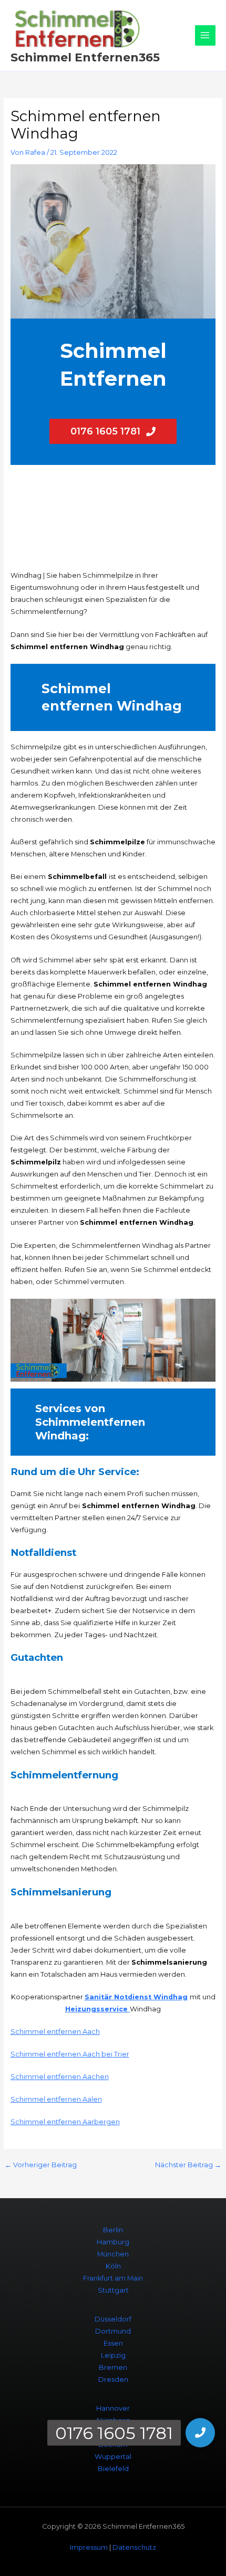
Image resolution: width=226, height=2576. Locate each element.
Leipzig (113, 2355)
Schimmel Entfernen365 (85, 57)
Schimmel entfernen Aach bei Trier (70, 2054)
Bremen (113, 2367)
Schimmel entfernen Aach (55, 2032)
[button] (200, 2433)
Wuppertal (113, 2457)
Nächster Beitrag (188, 2165)
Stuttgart (113, 2290)
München (113, 2254)
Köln (113, 2266)
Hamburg (113, 2242)
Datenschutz (134, 2547)
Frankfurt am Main (113, 2278)
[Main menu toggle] (205, 35)
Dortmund (113, 2331)
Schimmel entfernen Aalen (56, 2099)
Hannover (113, 2408)
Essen (113, 2343)
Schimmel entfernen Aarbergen (65, 2122)
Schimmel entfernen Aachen (60, 2077)
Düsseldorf (113, 2319)
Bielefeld (113, 2469)
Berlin (113, 2230)
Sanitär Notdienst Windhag (136, 1997)
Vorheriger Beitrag (41, 2165)
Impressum (89, 2547)
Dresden (113, 2379)
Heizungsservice (97, 2009)
